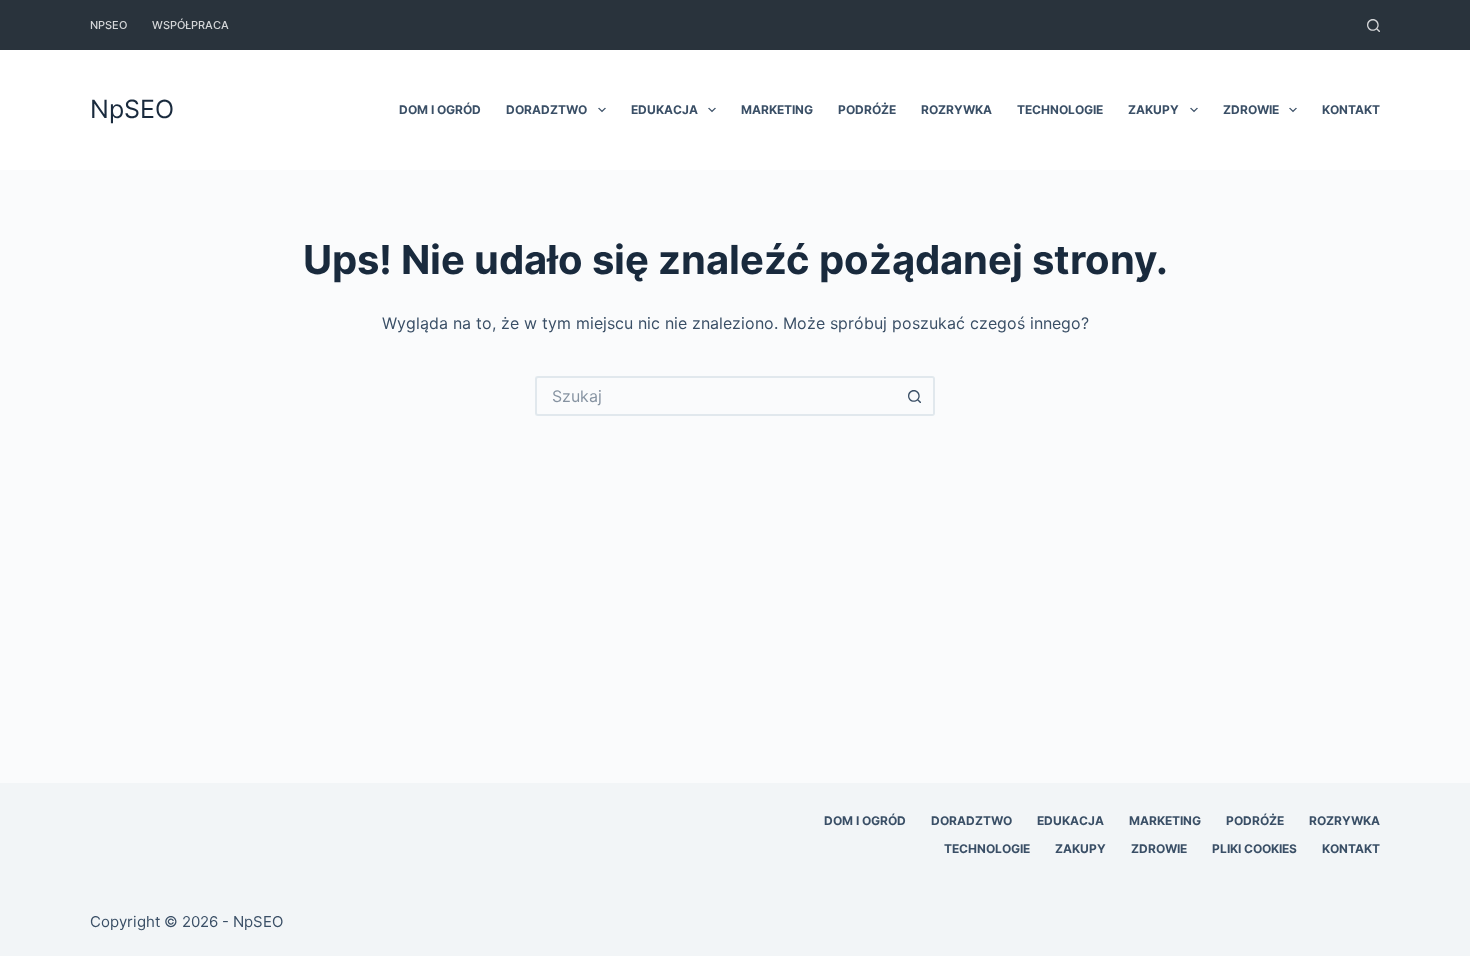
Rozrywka (956, 109)
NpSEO (108, 25)
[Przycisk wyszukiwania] (915, 396)
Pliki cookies (1254, 848)
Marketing (777, 109)
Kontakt (1351, 109)
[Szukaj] (1373, 25)
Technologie (1060, 109)
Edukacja (664, 109)
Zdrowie (1251, 109)
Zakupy (1153, 109)
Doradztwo (546, 109)
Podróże (867, 109)
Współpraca (190, 25)
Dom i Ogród (440, 109)
